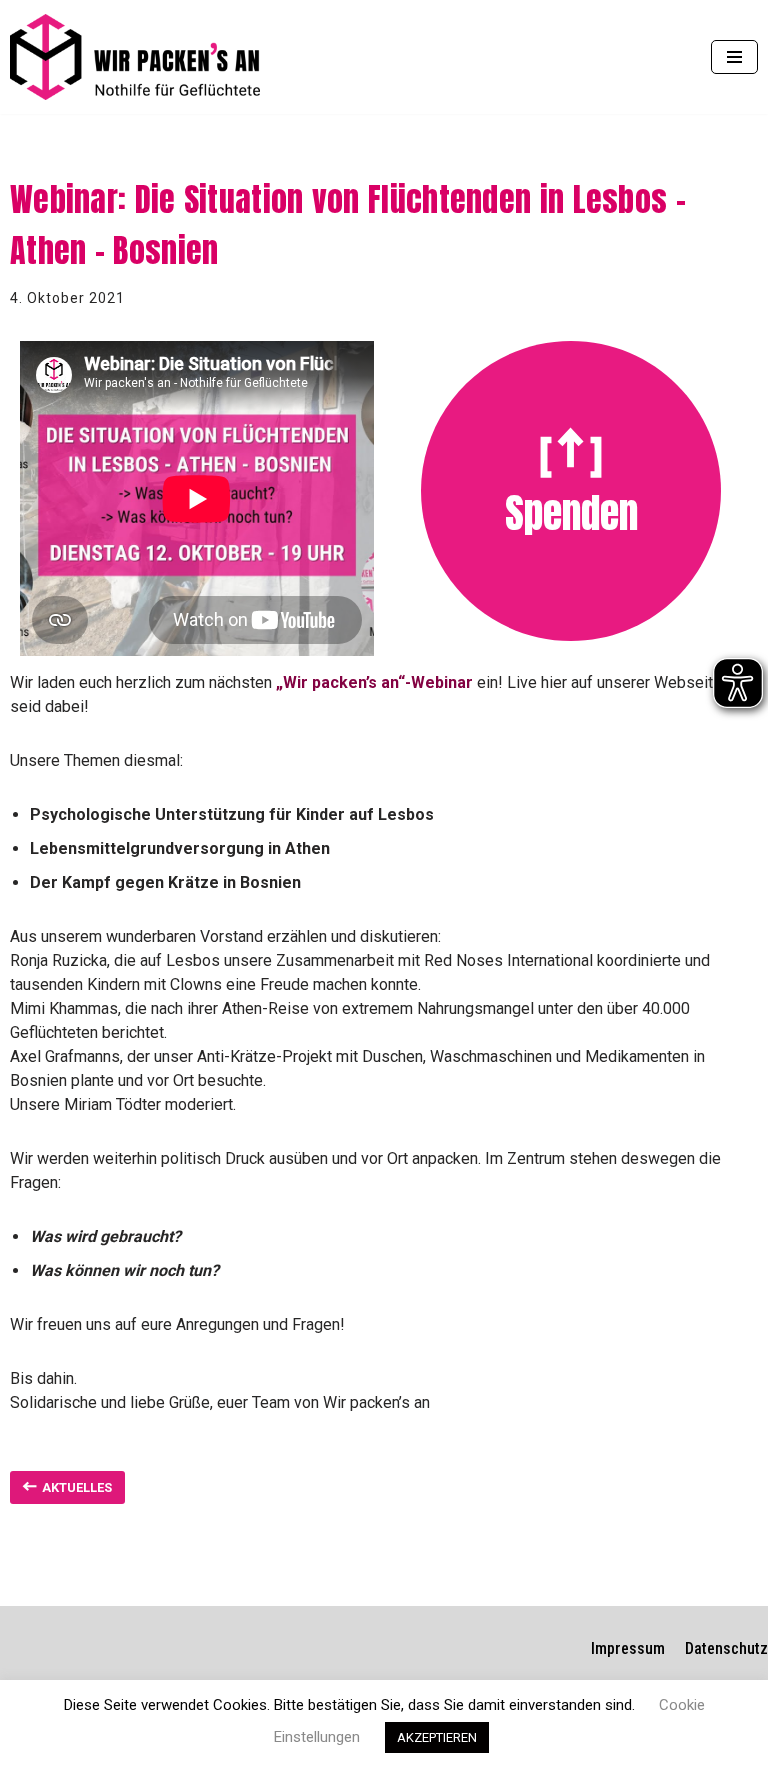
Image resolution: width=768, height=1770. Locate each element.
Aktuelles (77, 1487)
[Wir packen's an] (135, 57)
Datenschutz (726, 1648)
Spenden (571, 513)
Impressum (628, 1648)
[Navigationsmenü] (734, 57)
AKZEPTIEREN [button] (437, 1737)
